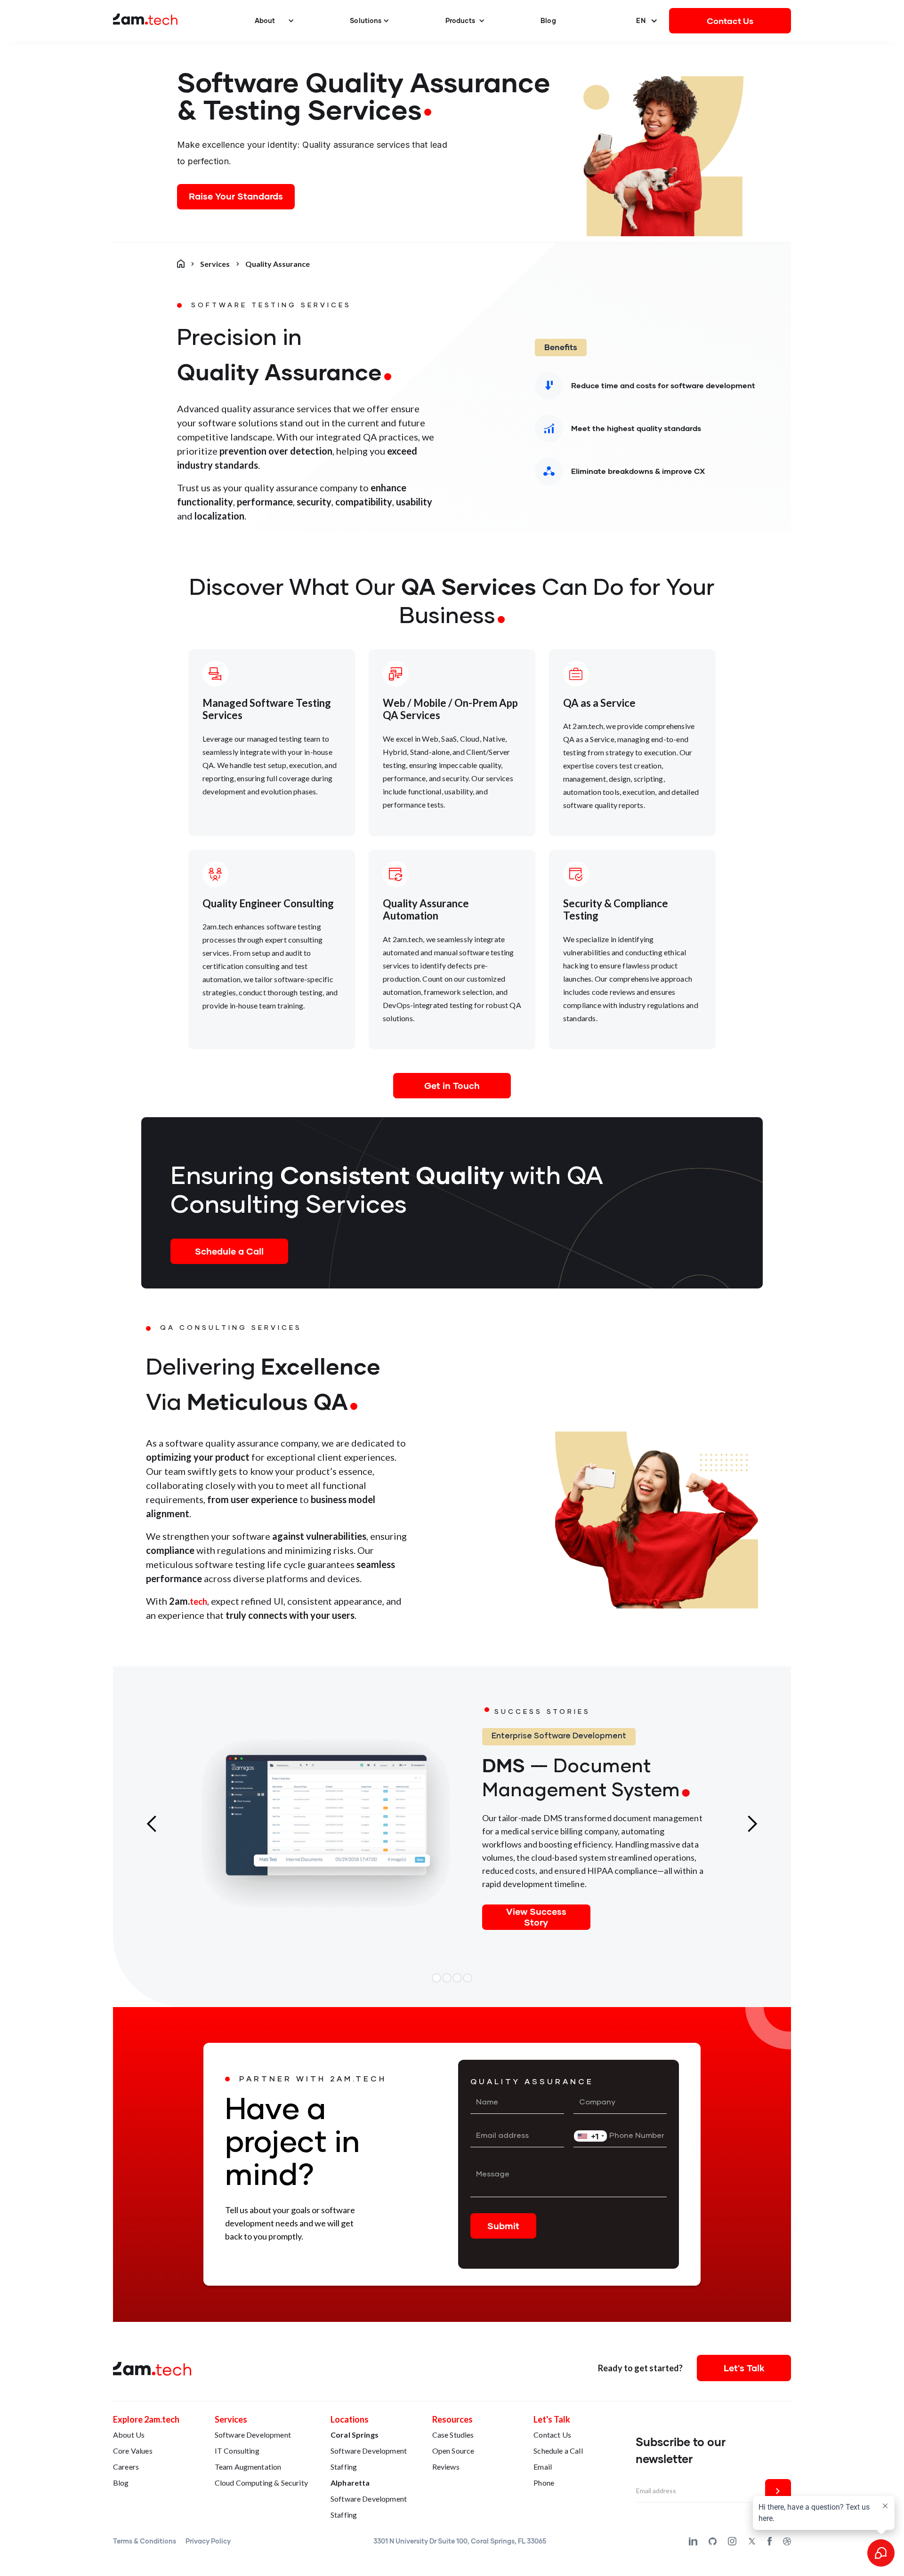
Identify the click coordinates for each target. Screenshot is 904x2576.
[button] (274, 21)
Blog (548, 20)
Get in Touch (452, 1085)
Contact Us (730, 21)
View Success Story (536, 1916)
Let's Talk (744, 2368)
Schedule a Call (229, 1251)
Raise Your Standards (236, 196)
